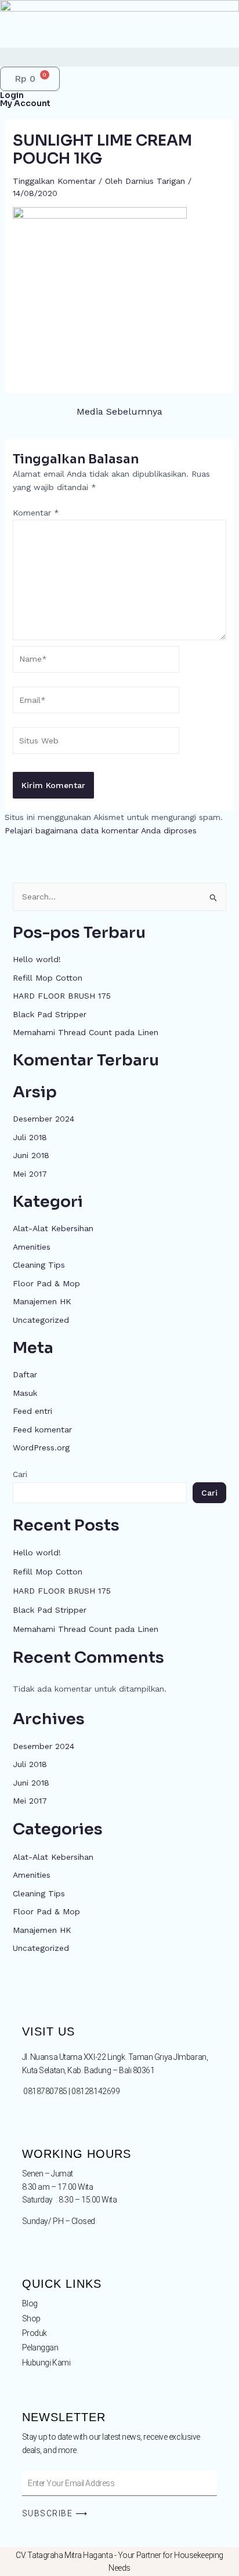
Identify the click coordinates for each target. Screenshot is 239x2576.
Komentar (36, 513)
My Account (25, 103)
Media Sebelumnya (119, 412)
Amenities (32, 1247)
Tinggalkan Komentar (54, 181)
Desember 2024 (44, 1119)
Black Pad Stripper (50, 1014)
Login (12, 95)
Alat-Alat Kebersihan (53, 1228)
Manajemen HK (42, 1301)
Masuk (25, 1393)
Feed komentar (42, 1430)
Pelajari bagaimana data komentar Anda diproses (101, 830)
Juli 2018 (30, 1137)
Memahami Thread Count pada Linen (86, 1032)
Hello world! (37, 959)
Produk (35, 2333)
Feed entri (32, 1411)
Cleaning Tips (39, 1265)
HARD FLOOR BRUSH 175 (62, 996)
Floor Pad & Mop (46, 1283)
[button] (119, 57)
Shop (31, 2319)
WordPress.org (41, 1447)
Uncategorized (41, 1320)
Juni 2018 (31, 1155)
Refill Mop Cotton (48, 978)
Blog (30, 2303)
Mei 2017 (30, 1174)
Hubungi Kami (46, 2363)
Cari (20, 1474)
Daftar (25, 1374)
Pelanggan (40, 2348)
